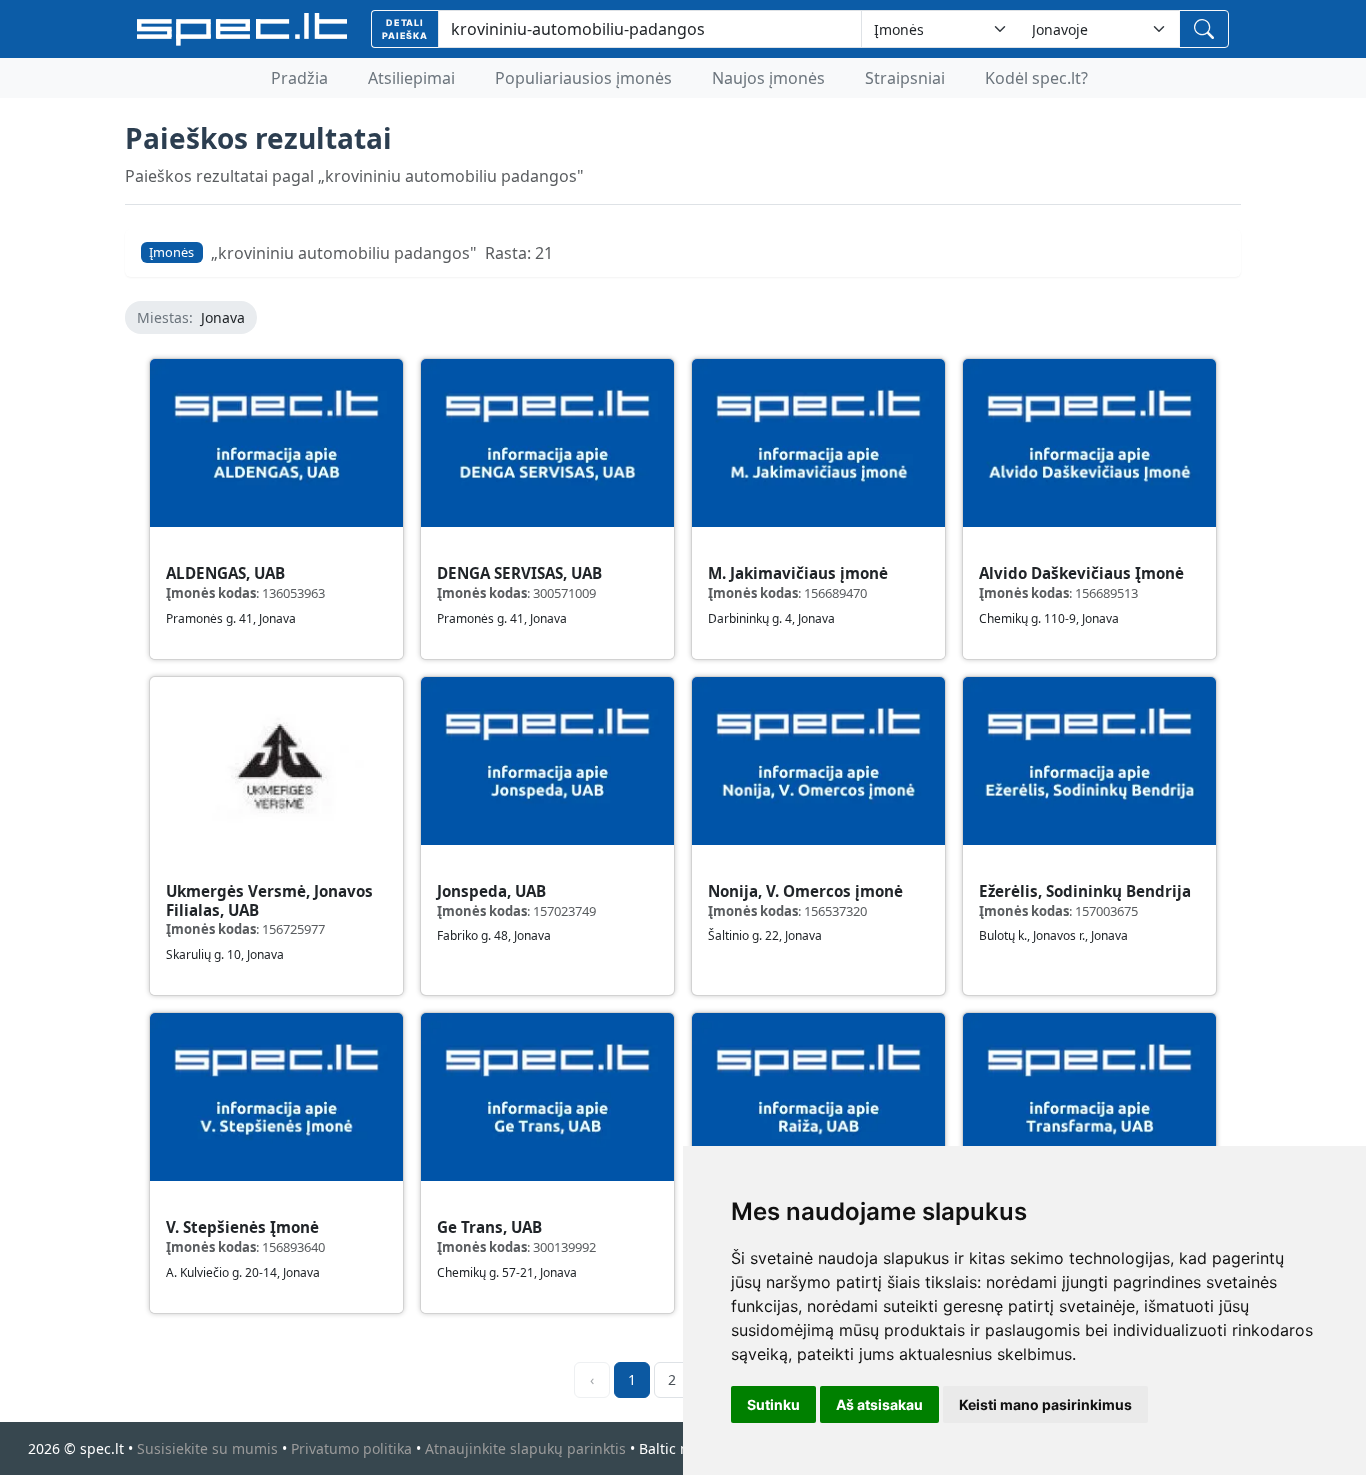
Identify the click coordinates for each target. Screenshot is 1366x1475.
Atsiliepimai (411, 78)
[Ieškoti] (1204, 29)
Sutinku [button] (773, 1404)
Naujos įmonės (768, 78)
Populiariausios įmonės (583, 78)
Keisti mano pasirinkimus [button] (1045, 1404)
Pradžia (299, 78)
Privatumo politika (351, 1448)
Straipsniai (905, 78)
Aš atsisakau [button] (879, 1404)
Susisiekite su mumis (207, 1448)
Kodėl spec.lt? (1036, 78)
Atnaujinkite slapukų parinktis (525, 1448)
